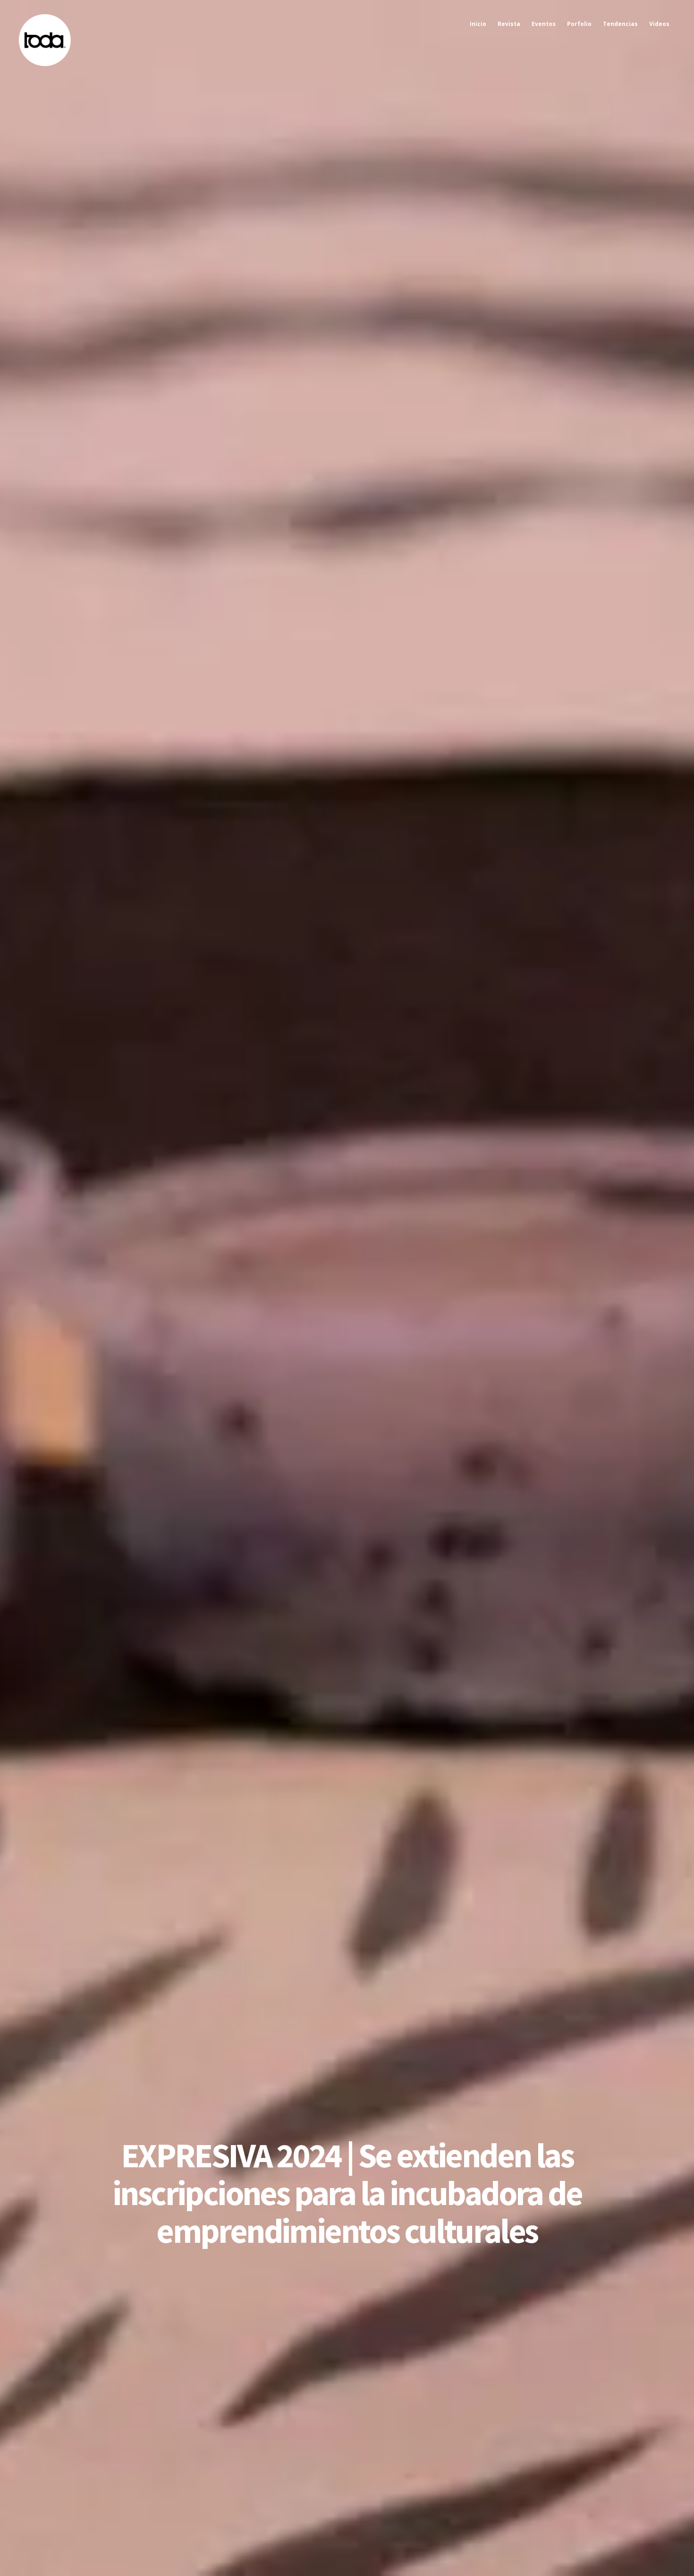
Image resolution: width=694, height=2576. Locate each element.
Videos (659, 24)
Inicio (478, 24)
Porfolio (579, 24)
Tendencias (620, 24)
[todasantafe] (45, 64)
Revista (509, 24)
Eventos (544, 24)
